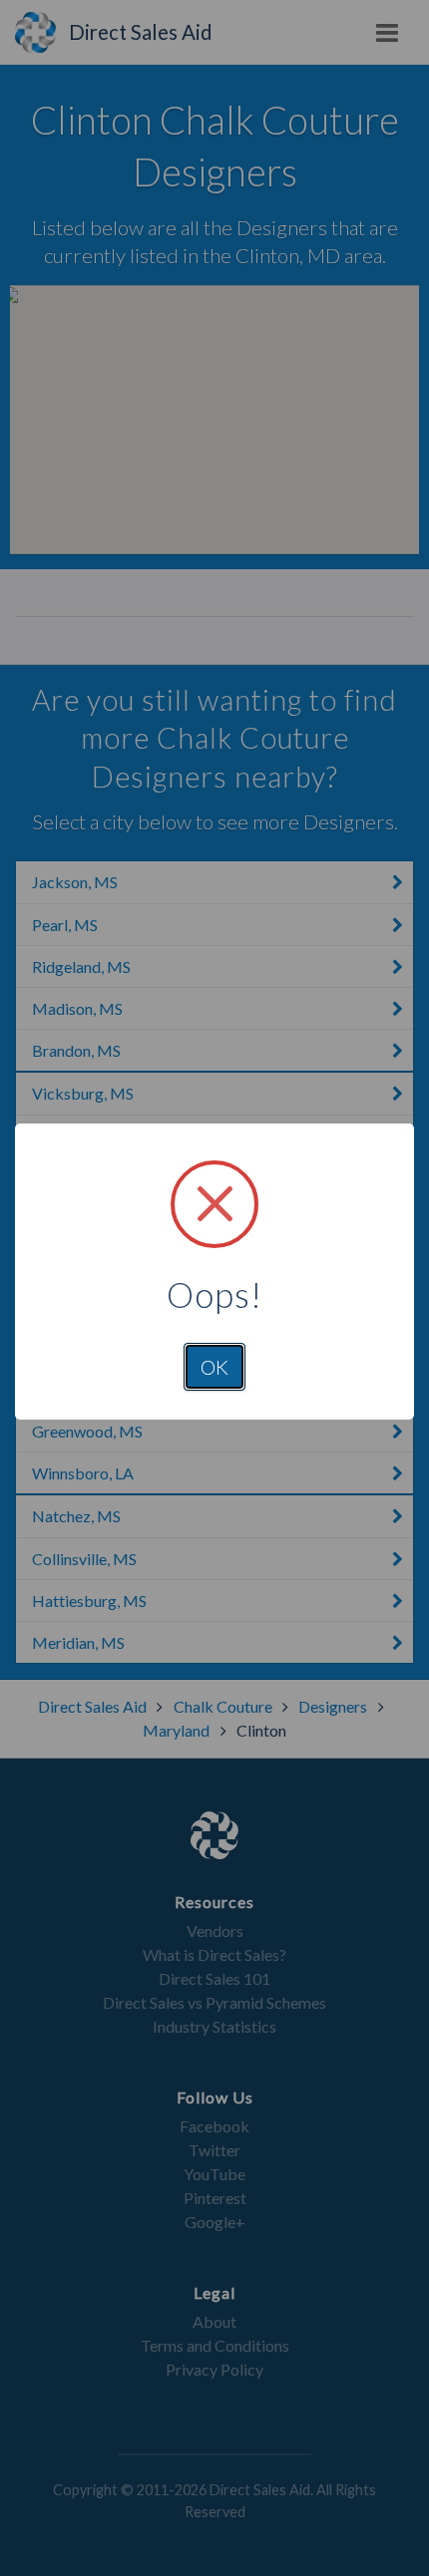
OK (214, 1367)
